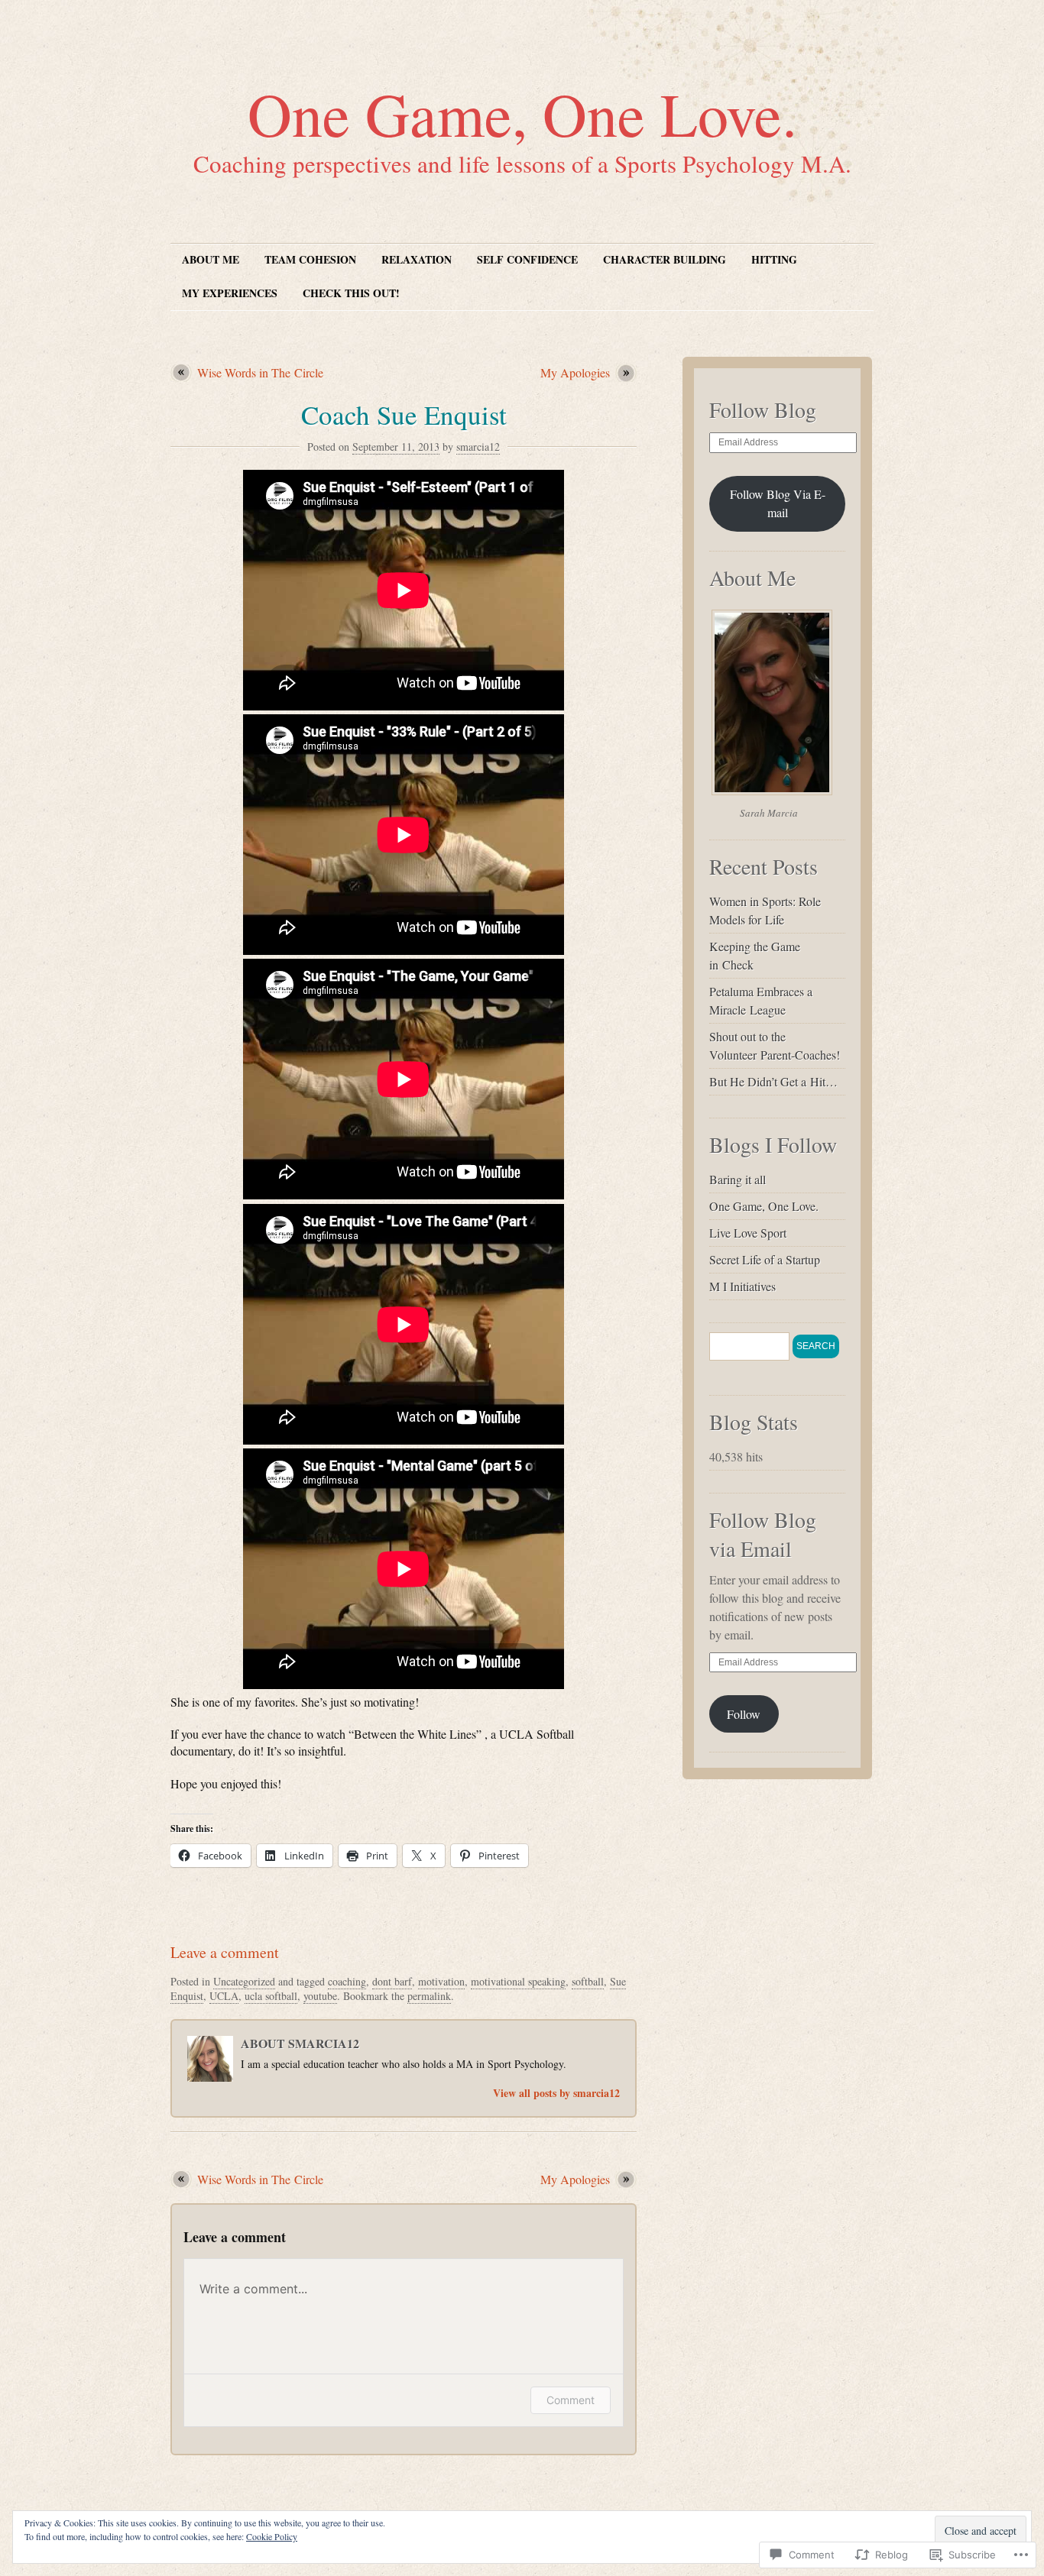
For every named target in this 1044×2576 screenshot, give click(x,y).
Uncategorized (244, 1981)
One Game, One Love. (522, 113)
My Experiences (230, 293)
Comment (571, 2400)
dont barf (392, 1981)
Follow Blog (763, 409)
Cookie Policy (272, 2536)
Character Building (665, 259)
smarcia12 (478, 447)
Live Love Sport (748, 1233)
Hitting (774, 259)
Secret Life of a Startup (765, 1259)
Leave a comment (225, 1952)
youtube (320, 1996)
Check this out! (351, 293)
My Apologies (575, 372)
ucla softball (271, 1996)
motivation (441, 1981)
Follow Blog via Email (763, 1534)
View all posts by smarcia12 (556, 2093)
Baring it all (738, 1179)
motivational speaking (518, 1981)
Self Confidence (527, 259)
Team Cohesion (310, 259)
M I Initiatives (742, 1286)
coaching (347, 1981)
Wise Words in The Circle (260, 372)
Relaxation (417, 259)
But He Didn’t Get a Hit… (773, 1081)
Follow (744, 1714)
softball (588, 1981)
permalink (429, 1996)
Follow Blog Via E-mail (778, 503)
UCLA (224, 1996)
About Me (211, 259)
